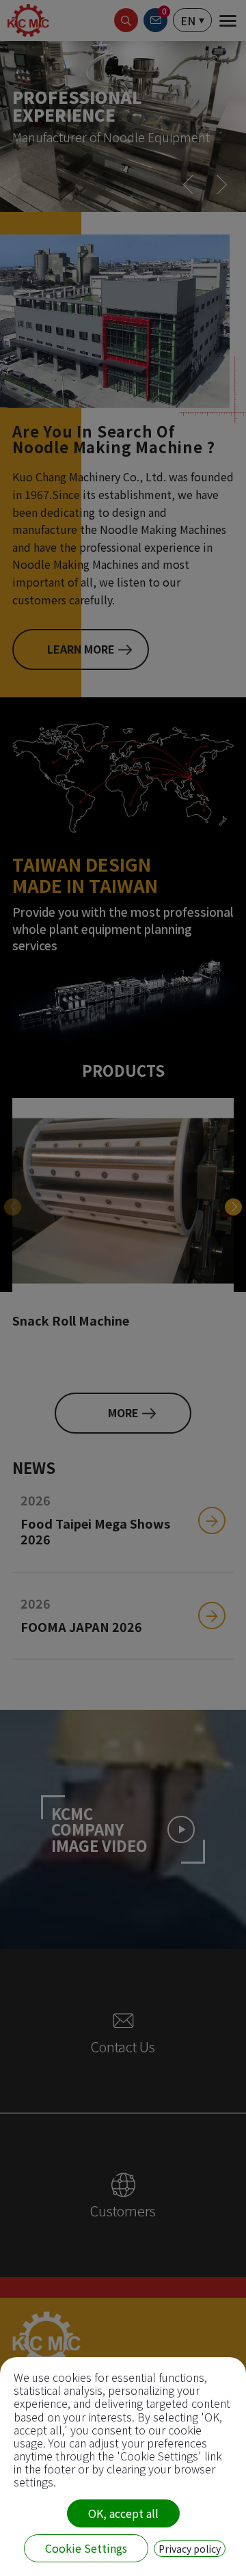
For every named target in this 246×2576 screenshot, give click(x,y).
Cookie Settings (86, 2548)
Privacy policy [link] (190, 2549)
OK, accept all (123, 2513)
